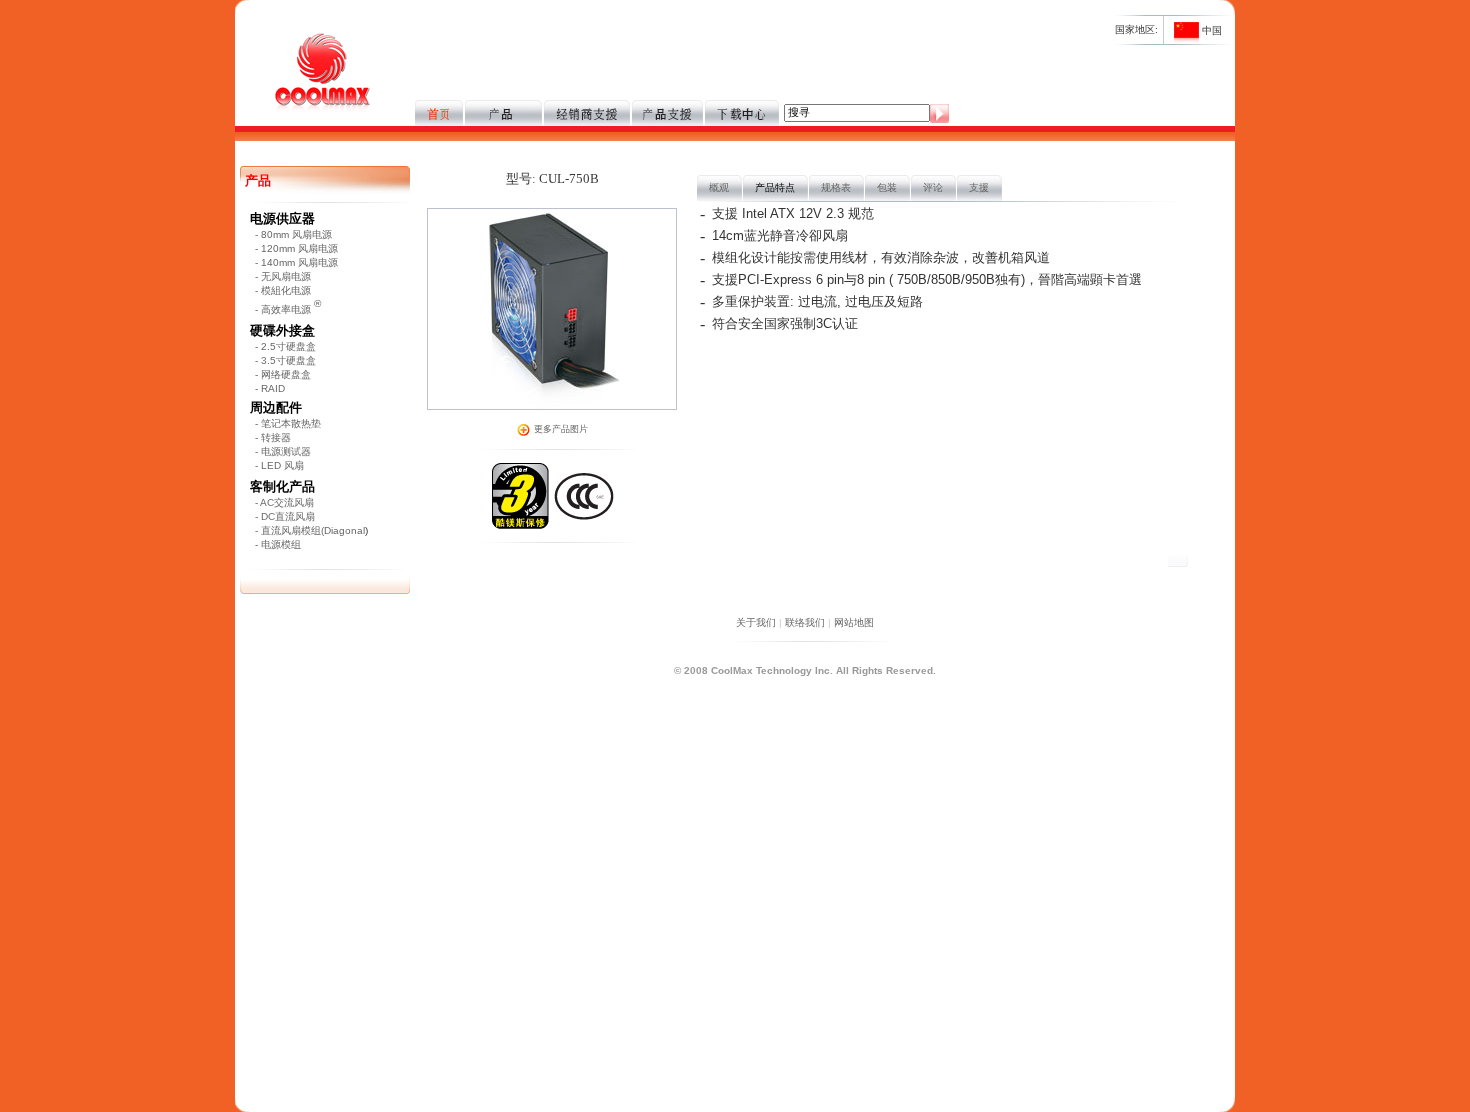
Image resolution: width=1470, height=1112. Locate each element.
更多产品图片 (561, 429)
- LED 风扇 (279, 465)
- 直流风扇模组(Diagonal (310, 530)
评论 (933, 187)
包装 (887, 187)
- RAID (270, 388)
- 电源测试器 (283, 451)
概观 (719, 187)
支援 (979, 187)
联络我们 (805, 622)
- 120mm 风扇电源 (296, 248)
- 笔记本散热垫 (288, 423)
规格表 (836, 187)
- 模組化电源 (283, 290)
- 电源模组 (278, 544)
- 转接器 (273, 437)
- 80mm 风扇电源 (293, 234)
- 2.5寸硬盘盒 (285, 346)
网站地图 (854, 622)
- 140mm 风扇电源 (296, 262)
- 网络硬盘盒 (283, 374)
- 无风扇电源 (283, 276)
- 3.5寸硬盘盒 (285, 360)
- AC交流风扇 (284, 502)
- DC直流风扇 (285, 516)
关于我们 (756, 622)
